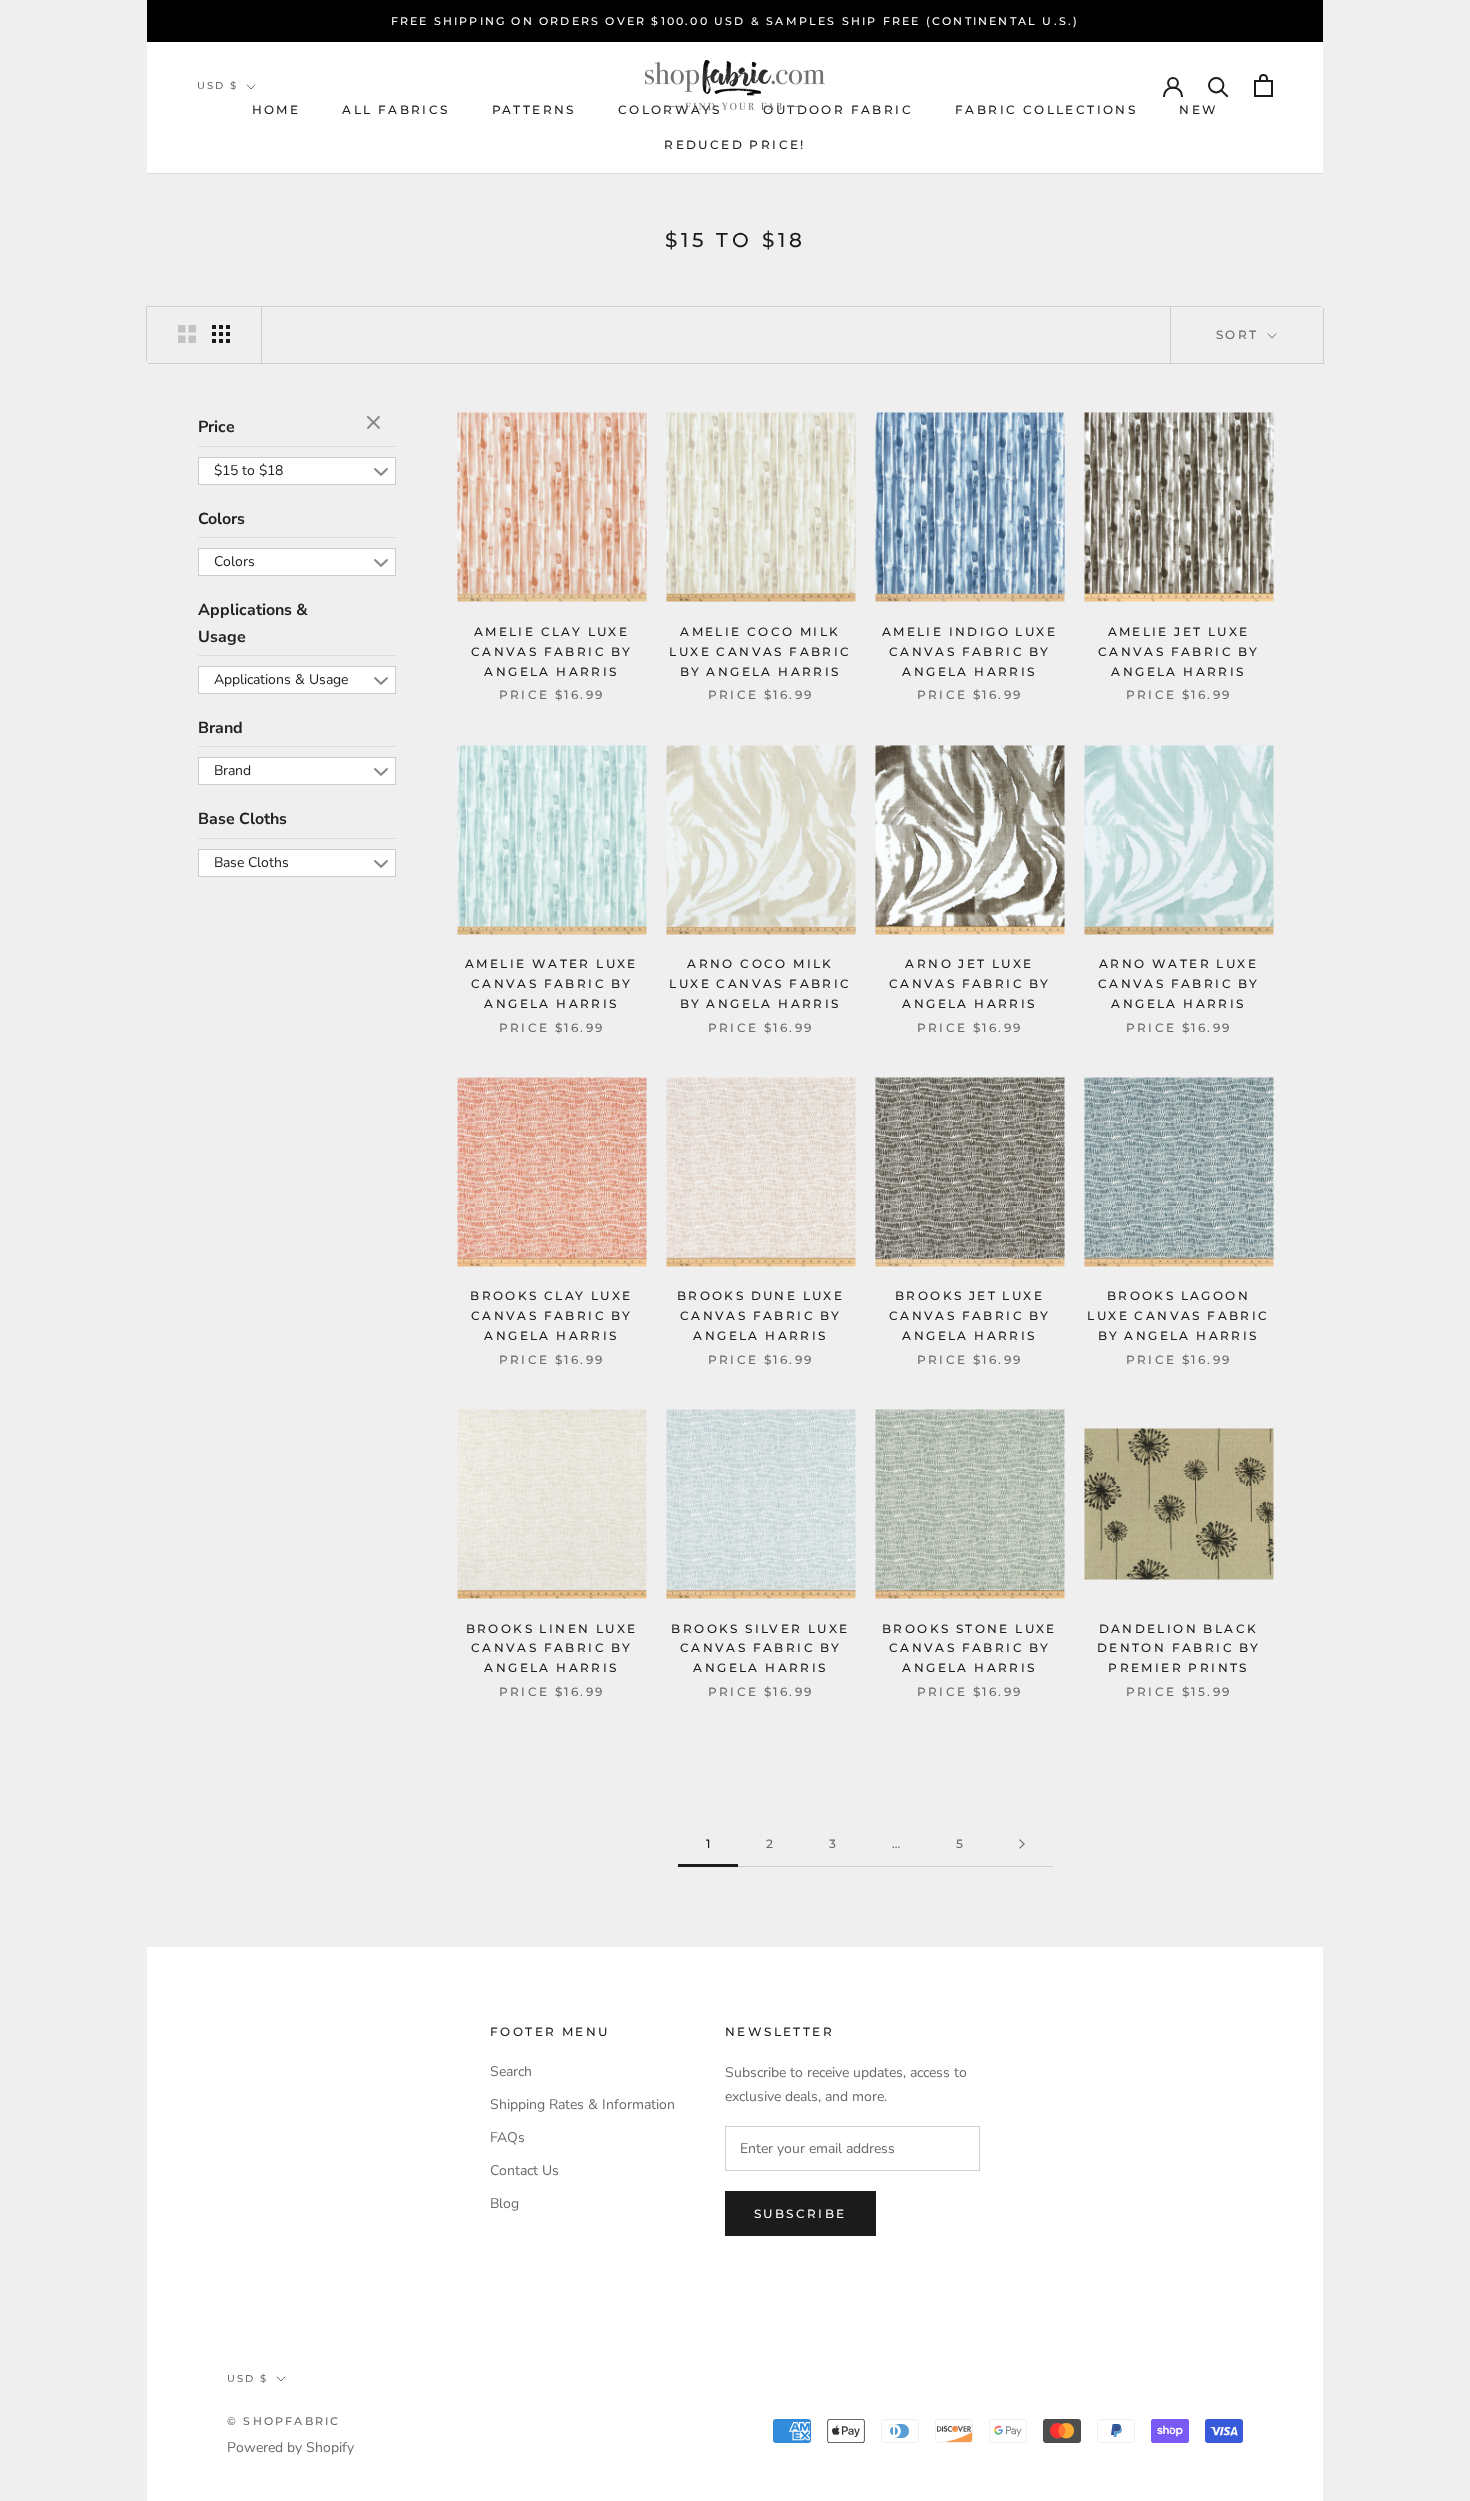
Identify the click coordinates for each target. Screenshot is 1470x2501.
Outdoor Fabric (838, 109)
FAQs (507, 2137)
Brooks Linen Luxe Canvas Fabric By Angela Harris (552, 1648)
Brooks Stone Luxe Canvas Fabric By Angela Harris (969, 1648)
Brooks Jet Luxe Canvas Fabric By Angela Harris (969, 1315)
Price (216, 427)
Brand (220, 728)
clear (376, 424)
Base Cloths (242, 819)
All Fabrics (395, 109)
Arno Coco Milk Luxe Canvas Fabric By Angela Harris (760, 983)
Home (276, 109)
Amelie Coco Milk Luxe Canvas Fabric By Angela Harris (760, 651)
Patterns (534, 109)
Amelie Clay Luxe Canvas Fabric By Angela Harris (551, 651)
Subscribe (800, 2213)
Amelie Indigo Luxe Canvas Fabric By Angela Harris (969, 651)
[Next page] (1022, 1844)
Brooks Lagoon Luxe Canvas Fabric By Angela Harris (1178, 1315)
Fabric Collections (1046, 109)
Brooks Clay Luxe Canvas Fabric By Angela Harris (551, 1315)
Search (511, 2071)
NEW (1198, 109)
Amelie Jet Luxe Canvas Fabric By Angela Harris (1178, 651)
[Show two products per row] (187, 334)
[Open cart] (1263, 85)
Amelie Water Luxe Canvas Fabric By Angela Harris (551, 983)
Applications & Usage (253, 623)
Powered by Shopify (290, 2447)
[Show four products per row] (221, 334)
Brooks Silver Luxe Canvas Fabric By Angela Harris (760, 1648)
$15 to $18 (248, 469)
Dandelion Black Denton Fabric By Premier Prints (1178, 1648)
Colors (221, 518)
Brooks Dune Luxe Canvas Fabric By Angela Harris (760, 1315)
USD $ (217, 85)
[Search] (1218, 85)
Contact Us (524, 2170)
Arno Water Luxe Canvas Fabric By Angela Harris (1178, 983)
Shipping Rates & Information (582, 2104)
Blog (504, 2203)
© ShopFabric (283, 2421)
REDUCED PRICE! (735, 144)
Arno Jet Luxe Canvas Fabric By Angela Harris (969, 983)
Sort (1240, 334)
